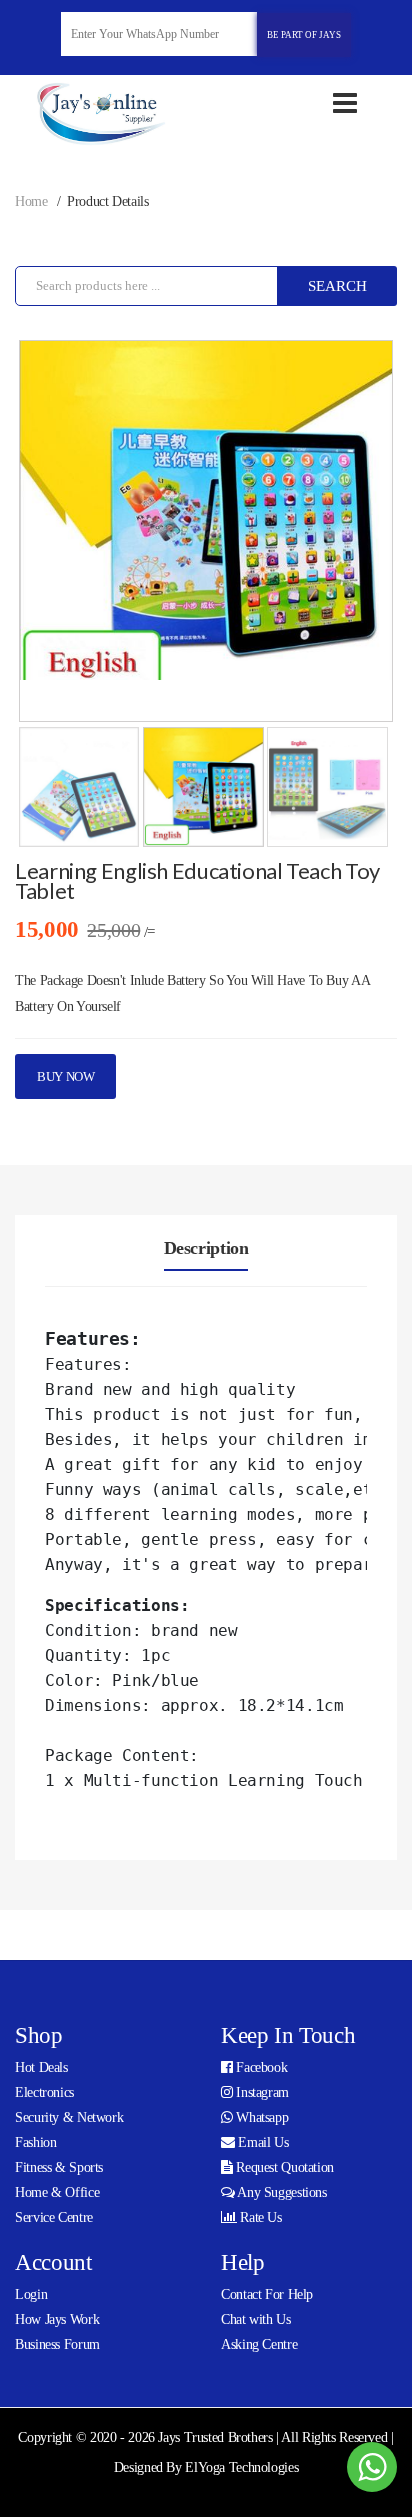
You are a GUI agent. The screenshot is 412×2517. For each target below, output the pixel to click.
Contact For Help (267, 2294)
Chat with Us (256, 2319)
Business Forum (57, 2344)
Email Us (262, 2142)
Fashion (35, 2142)
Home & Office (57, 2192)
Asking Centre (259, 2344)
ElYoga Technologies (241, 2467)
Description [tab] (206, 1248)
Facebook (260, 2067)
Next (363, 548)
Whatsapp (261, 2117)
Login (31, 2294)
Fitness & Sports (59, 2167)
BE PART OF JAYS (304, 35)
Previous (49, 548)
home (31, 201)
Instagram (261, 2092)
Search (337, 286)
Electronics (44, 2092)
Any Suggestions (281, 2192)
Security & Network (69, 2117)
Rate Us (259, 2217)
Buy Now (65, 1076)
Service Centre (54, 2217)
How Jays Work (57, 2319)
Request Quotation (283, 2167)
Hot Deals (41, 2067)
